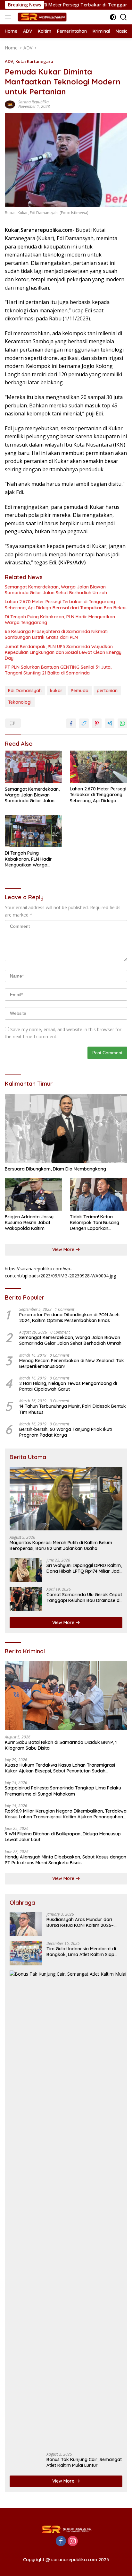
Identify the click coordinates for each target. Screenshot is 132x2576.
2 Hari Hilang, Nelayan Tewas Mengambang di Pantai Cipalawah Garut (68, 1386)
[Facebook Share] (71, 723)
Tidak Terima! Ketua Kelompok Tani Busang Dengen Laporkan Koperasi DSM (95, 1223)
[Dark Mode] (113, 17)
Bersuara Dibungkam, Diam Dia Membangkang (55, 1169)
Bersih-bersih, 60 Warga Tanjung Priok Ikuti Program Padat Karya (66, 1432)
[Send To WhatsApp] (122, 723)
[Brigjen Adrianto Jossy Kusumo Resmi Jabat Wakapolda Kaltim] (33, 1194)
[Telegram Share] (110, 723)
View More (64, 1249)
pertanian (107, 691)
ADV (9, 61)
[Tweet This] (84, 723)
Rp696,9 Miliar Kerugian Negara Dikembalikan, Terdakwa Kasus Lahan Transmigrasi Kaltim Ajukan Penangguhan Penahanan (66, 1814)
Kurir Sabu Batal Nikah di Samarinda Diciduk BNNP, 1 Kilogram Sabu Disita (61, 1745)
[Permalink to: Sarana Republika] (10, 104)
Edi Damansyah (25, 691)
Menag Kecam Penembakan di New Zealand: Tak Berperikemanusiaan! (72, 1363)
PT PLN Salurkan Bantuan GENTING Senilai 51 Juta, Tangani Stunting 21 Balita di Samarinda (58, 670)
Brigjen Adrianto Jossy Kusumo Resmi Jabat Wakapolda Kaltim (29, 1223)
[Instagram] (73, 2541)
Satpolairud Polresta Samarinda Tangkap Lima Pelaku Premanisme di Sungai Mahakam (63, 1791)
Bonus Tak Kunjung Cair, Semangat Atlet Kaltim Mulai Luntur (84, 2462)
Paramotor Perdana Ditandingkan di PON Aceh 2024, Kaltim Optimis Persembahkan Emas (69, 1318)
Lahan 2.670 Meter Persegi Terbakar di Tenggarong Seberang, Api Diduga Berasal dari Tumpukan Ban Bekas (66, 605)
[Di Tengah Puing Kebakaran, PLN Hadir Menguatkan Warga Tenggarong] (33, 831)
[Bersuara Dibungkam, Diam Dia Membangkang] (66, 1128)
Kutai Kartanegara (34, 61)
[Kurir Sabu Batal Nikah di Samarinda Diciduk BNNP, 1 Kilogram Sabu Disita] (66, 1696)
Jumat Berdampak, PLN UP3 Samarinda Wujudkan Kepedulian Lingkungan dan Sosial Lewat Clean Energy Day (63, 652)
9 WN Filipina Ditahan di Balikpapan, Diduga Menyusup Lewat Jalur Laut (63, 1837)
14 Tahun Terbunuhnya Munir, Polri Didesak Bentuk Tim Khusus (73, 1409)
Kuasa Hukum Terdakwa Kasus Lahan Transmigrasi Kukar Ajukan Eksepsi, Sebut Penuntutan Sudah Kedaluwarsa (60, 1768)
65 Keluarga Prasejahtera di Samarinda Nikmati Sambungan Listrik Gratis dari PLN (56, 634)
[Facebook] (61, 2541)
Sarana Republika (33, 102)
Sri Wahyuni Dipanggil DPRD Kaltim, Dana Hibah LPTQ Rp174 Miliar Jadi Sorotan (84, 1568)
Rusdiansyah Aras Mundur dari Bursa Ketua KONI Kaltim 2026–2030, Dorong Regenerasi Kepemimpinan (80, 1922)
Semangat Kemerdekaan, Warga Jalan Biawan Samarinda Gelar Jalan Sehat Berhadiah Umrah (56, 590)
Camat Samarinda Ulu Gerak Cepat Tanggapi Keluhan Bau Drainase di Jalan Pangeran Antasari (84, 1597)
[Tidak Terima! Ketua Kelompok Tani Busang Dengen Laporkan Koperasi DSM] (99, 1194)
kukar (56, 691)
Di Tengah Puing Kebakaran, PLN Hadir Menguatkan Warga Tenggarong (60, 620)
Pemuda (80, 691)
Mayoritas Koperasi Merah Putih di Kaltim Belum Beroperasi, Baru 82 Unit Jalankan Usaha (61, 1545)
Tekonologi (20, 702)
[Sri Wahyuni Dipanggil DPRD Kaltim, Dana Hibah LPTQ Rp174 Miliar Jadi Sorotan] (26, 1570)
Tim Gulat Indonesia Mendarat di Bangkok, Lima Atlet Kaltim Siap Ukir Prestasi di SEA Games (81, 1952)
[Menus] (9, 17)
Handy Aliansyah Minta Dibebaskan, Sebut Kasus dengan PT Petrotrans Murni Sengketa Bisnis (66, 1860)
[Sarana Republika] (41, 17)
